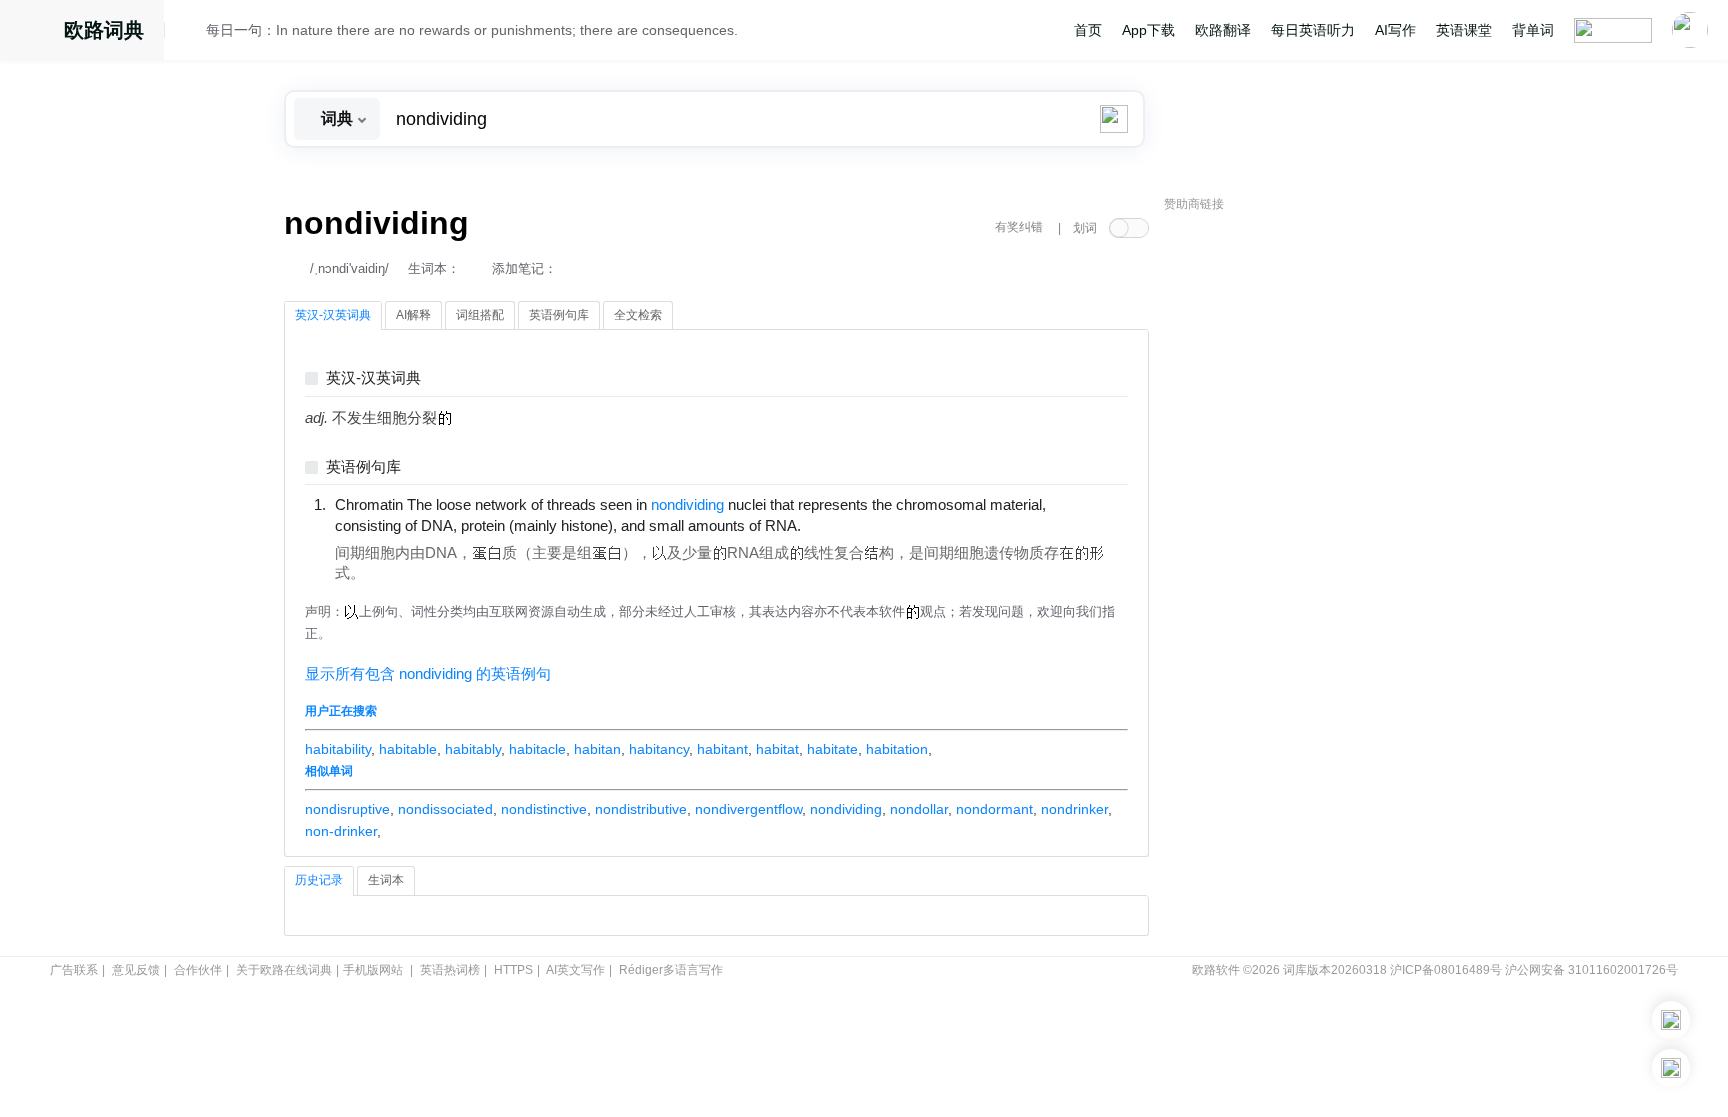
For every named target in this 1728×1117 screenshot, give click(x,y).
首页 (1088, 30)
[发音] (191, 33)
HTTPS (513, 970)
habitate (832, 749)
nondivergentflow (748, 809)
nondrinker (1074, 809)
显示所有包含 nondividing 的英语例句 (428, 674)
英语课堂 (1464, 30)
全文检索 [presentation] (638, 315)
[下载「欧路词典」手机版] (1671, 1020)
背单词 (1533, 30)
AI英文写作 (575, 970)
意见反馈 (136, 970)
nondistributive (641, 809)
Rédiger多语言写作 (671, 970)
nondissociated (445, 809)
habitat (777, 749)
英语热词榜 (450, 970)
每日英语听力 (1313, 30)
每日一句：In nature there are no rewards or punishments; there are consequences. (472, 30)
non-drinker (341, 831)
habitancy (659, 749)
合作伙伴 (198, 970)
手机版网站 (373, 970)
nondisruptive (347, 809)
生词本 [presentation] (386, 880)
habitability (338, 749)
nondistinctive (544, 809)
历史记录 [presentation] (319, 880)
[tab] (333, 316)
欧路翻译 (1223, 30)
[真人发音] (835, 525)
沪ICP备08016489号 (1446, 970)
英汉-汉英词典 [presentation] (333, 315)
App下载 (1148, 30)
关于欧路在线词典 (284, 970)
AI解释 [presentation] (413, 315)
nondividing (846, 809)
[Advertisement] (1314, 525)
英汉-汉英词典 (373, 378)
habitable (408, 749)
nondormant (994, 809)
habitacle (537, 749)
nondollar (919, 809)
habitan (597, 749)
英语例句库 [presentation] (559, 315)
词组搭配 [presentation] (480, 315)
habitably (473, 749)
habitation (897, 749)
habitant (722, 749)
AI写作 (1395, 30)
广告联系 (74, 970)
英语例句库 (363, 467)
